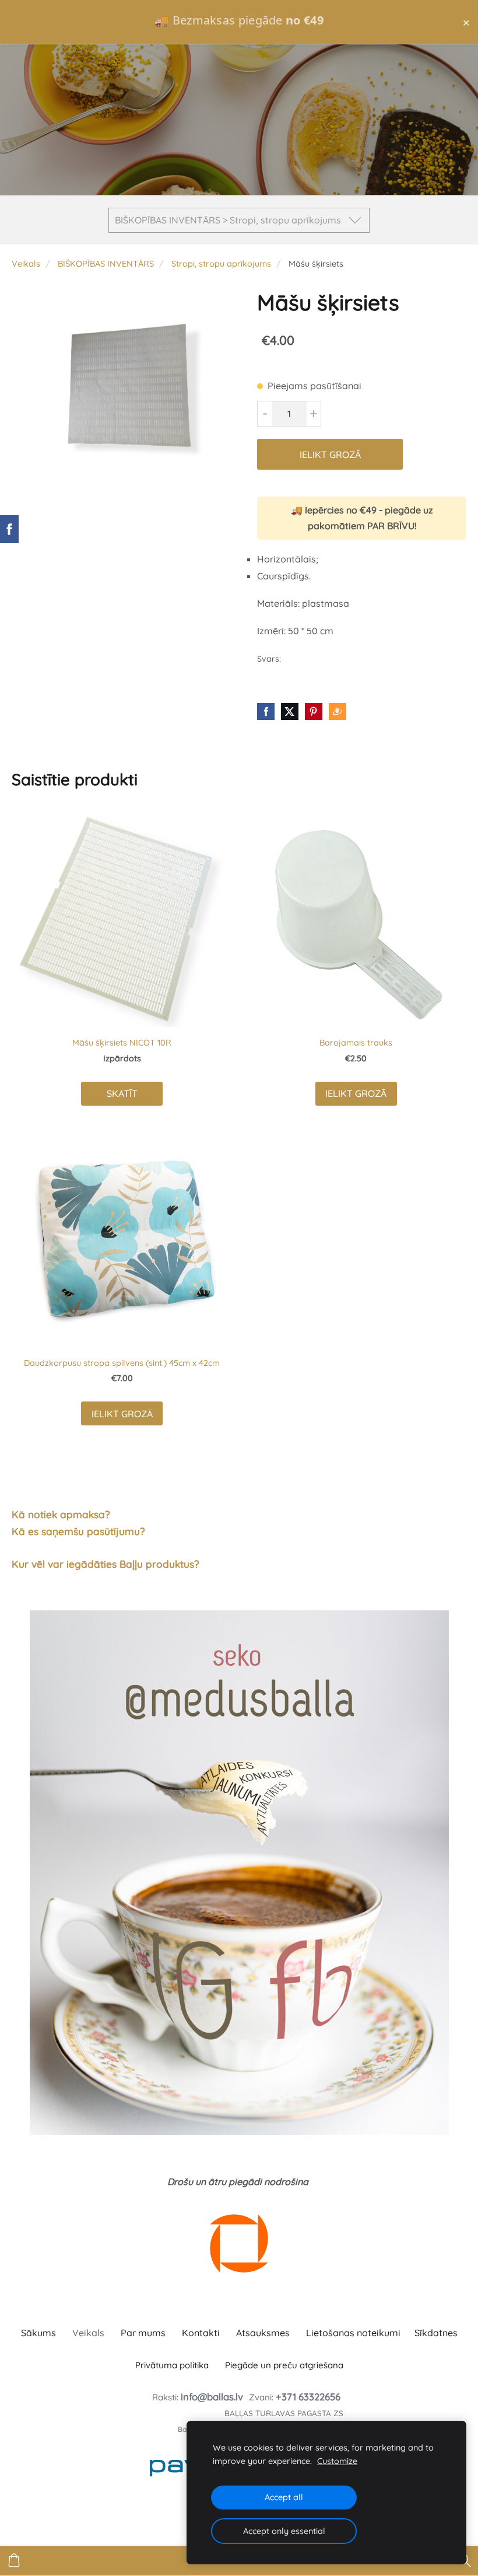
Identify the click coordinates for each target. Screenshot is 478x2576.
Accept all (284, 2497)
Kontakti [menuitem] (201, 2333)
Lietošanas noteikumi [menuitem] (353, 2333)
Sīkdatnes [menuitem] (436, 2333)
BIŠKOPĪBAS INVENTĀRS (106, 264)
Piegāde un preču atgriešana (284, 2365)
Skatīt (122, 1093)
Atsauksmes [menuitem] (263, 2333)
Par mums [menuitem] (143, 2333)
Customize (337, 2461)
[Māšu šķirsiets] (121, 391)
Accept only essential (284, 2531)
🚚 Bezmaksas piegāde (239, 20)
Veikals (26, 264)
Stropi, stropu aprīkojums (221, 264)
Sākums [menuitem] (38, 2333)
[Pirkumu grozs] (14, 2561)
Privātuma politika (172, 2365)
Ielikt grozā (330, 455)
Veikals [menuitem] (88, 2333)
